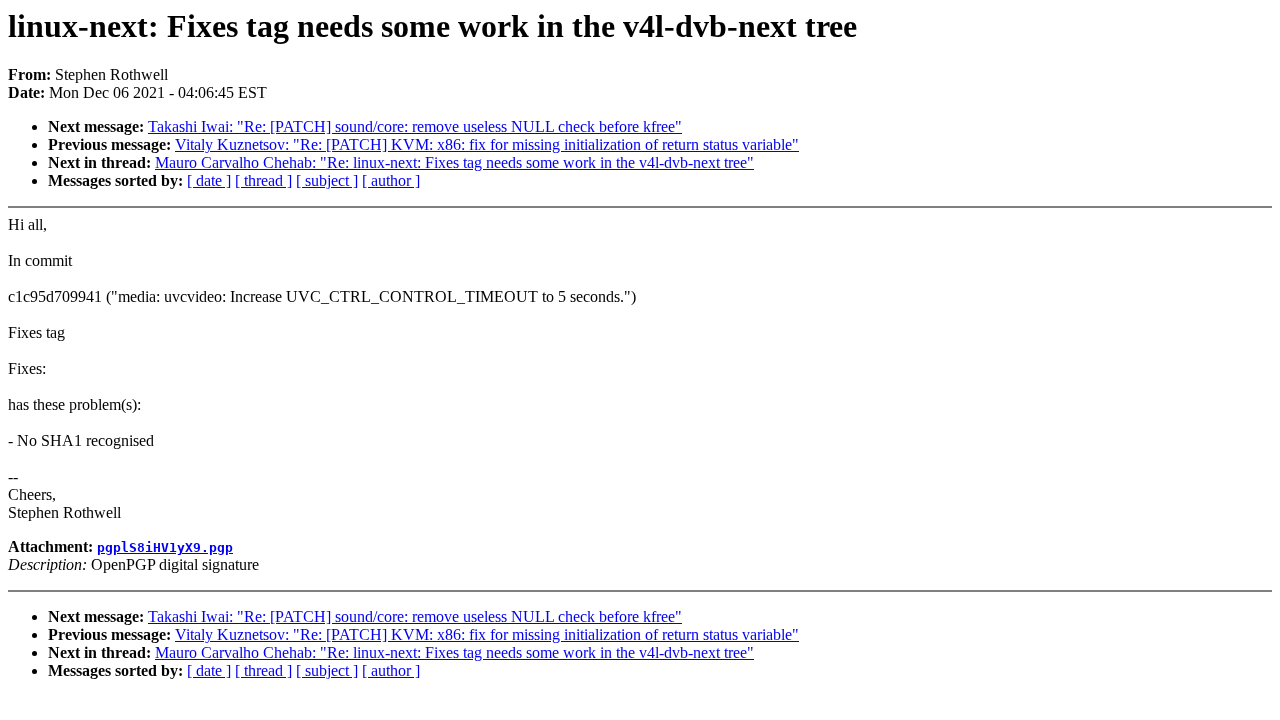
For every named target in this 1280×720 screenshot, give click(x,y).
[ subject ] (327, 180)
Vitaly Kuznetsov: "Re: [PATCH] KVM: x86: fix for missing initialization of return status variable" (487, 144)
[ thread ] (263, 180)
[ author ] (391, 180)
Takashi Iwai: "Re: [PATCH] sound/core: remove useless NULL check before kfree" (415, 126)
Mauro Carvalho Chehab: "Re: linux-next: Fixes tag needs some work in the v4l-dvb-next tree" (454, 162)
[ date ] (209, 180)
